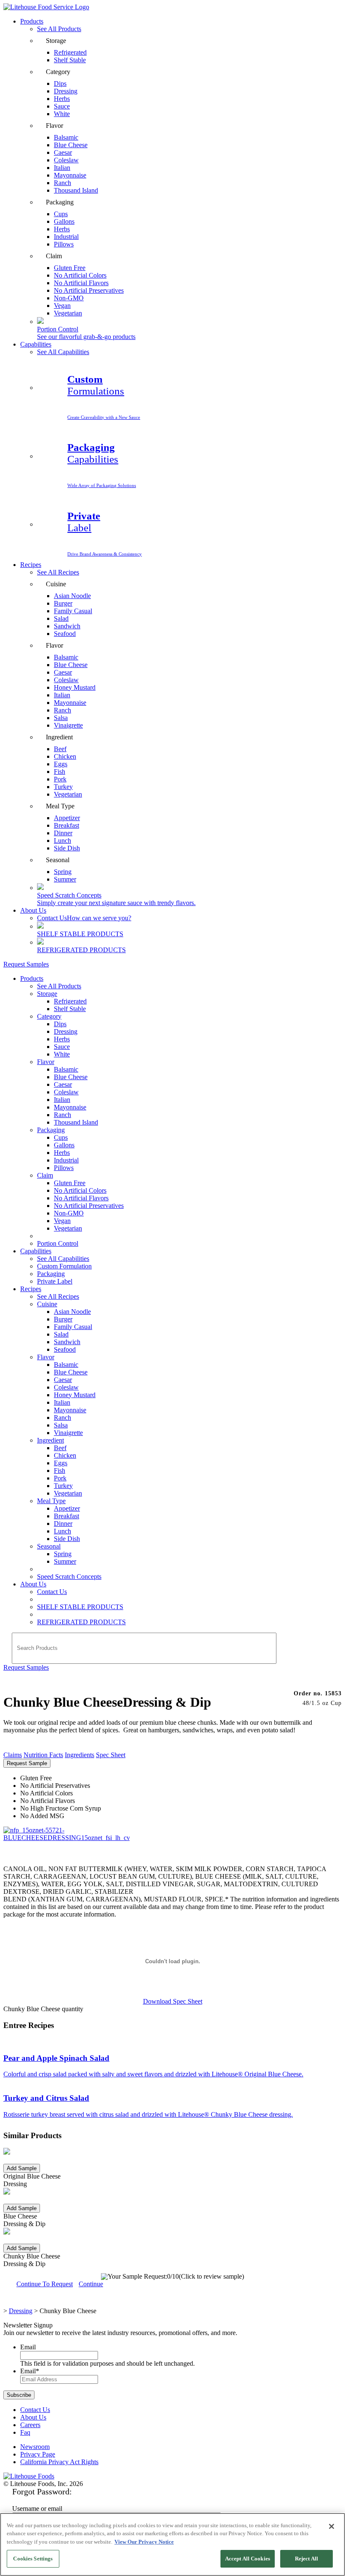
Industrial (66, 1160)
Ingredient (50, 1440)
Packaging (51, 1130)
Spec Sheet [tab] (111, 1755)
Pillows (64, 244)
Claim (45, 1175)
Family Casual (73, 611)
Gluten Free (70, 1183)
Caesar (63, 1084)
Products (32, 21)
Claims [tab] (13, 1755)
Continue (91, 2284)
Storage (47, 994)
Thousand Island (76, 190)
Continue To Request (45, 2284)
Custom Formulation (64, 1266)
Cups (61, 1137)
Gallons (64, 1145)
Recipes (31, 565)
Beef (60, 1448)
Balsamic (66, 1069)
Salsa (61, 1425)
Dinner (63, 1524)
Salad (61, 1334)
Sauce (62, 1047)
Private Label (55, 1281)
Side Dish (67, 848)
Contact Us (84, 918)
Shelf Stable (70, 60)
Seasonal (49, 1546)
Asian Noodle (72, 596)
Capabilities (36, 344)
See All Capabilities (63, 352)
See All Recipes (58, 572)
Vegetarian (68, 313)
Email (28, 2347)
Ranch (62, 1115)
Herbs (62, 1039)
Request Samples (26, 964)
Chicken (65, 1455)
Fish (60, 1471)
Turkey (63, 1486)
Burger (63, 1319)
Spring (63, 1554)
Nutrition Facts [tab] (43, 1755)
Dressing (66, 1031)
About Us (33, 910)
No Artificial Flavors (81, 1198)
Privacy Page (38, 2454)
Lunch (62, 1531)
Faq (25, 2432)
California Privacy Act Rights (59, 2462)
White (62, 114)
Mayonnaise (70, 1107)
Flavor (46, 1062)
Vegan (62, 1221)
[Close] (332, 2526)
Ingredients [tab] (80, 1755)
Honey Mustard (75, 687)
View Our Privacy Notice (144, 2542)
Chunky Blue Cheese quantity (43, 2009)
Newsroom (35, 2447)
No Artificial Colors (80, 1190)
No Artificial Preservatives (89, 290)
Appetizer (67, 1508)
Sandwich (67, 1342)
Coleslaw (66, 1092)
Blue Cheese (71, 1077)
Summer (65, 879)
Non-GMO (69, 1213)
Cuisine (47, 1304)
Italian (62, 1100)
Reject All (307, 2559)
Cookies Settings (33, 2559)
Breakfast (66, 1516)
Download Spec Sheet (173, 2001)
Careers (30, 2425)
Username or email (37, 2508)
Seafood (65, 634)
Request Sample (27, 1763)
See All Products (59, 29)
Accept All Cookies (248, 2559)
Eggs (61, 1463)
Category (49, 1016)
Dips (60, 1024)
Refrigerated (70, 1001)
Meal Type (51, 1501)
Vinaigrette (68, 725)
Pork (60, 1478)
